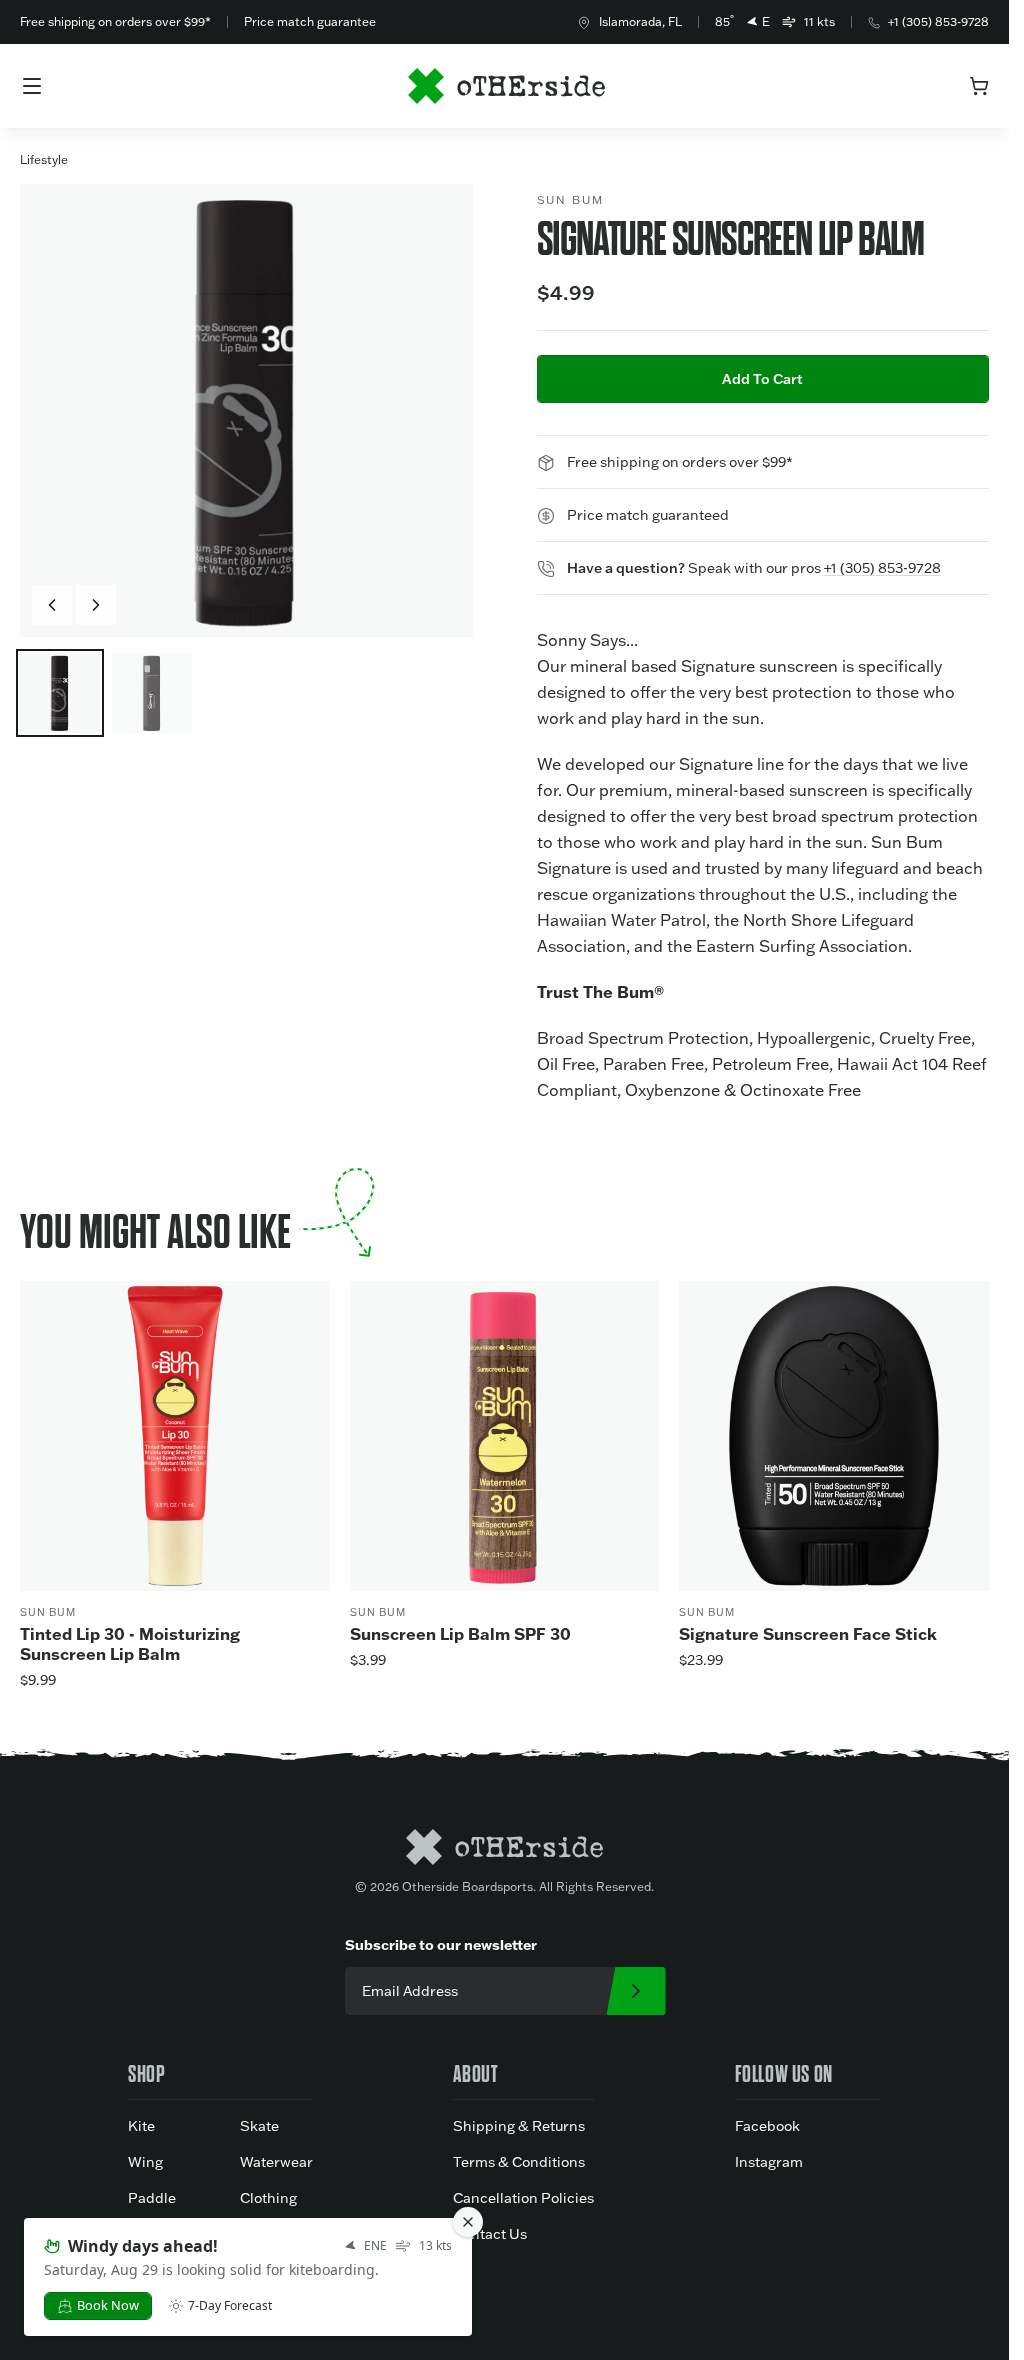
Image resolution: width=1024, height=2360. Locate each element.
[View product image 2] (152, 693)
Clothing (268, 2198)
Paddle (152, 2198)
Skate (259, 2126)
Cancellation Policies (523, 2198)
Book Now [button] (108, 2305)
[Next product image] (96, 605)
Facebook (767, 2126)
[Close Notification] (468, 2222)
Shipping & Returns (519, 2126)
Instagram (769, 2162)
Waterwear (276, 2162)
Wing (145, 2162)
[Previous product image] (52, 605)
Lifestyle (44, 159)
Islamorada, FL (640, 21)
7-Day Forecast (230, 2306)
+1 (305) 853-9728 (938, 21)
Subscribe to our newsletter (441, 1944)
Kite (141, 2126)
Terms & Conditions (519, 2162)
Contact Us (490, 2234)
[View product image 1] (60, 693)
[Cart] (979, 86)
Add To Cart (762, 379)
